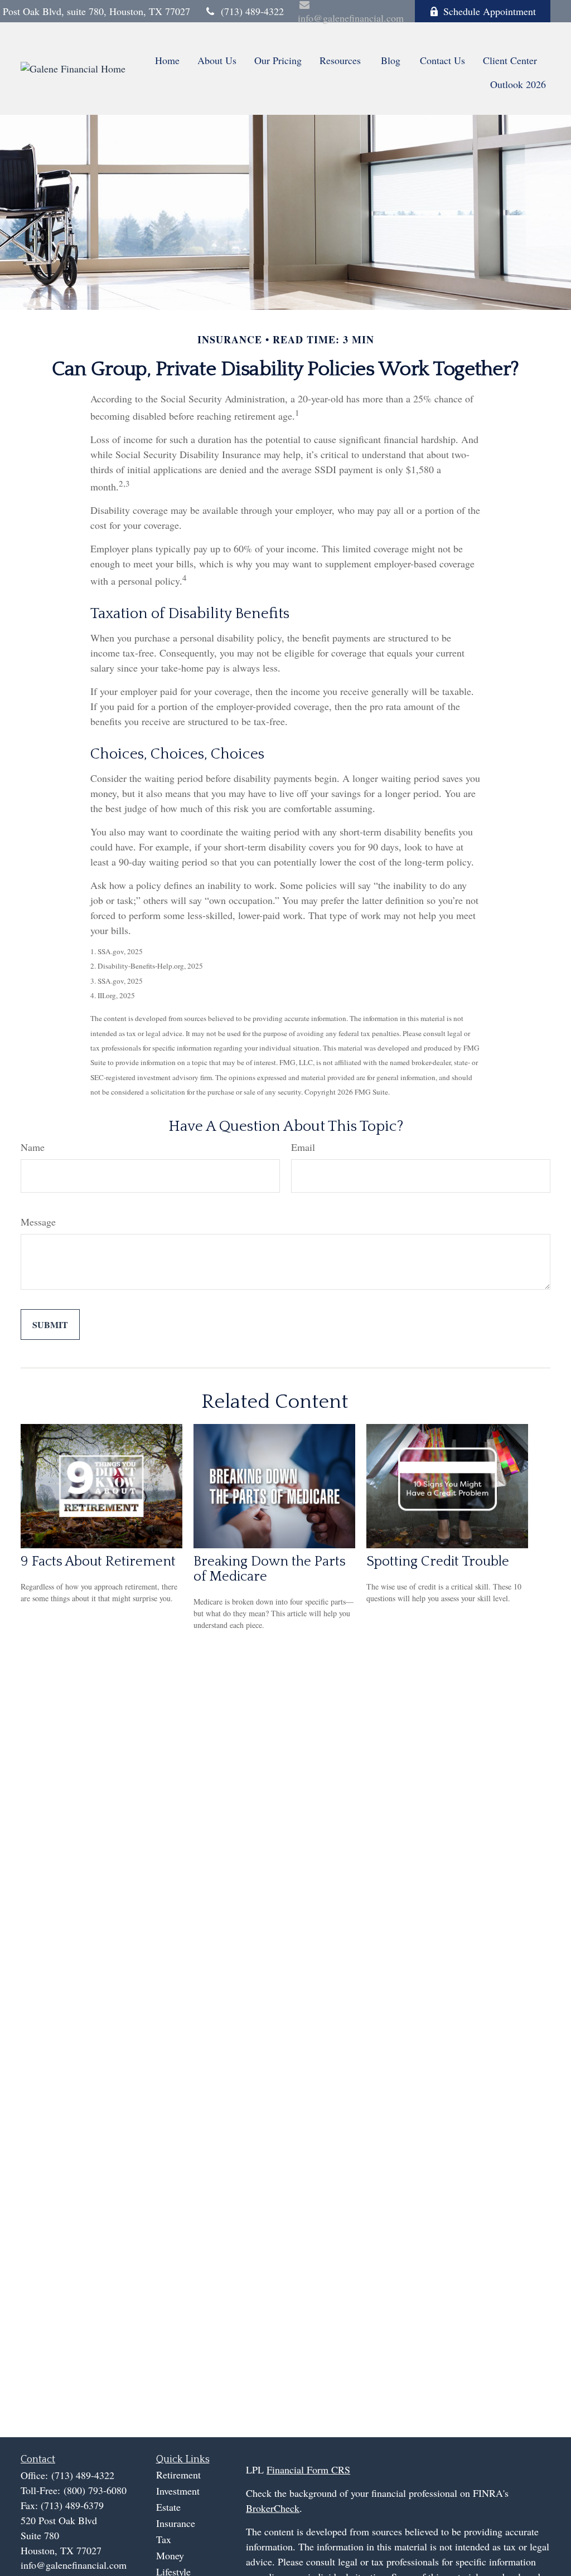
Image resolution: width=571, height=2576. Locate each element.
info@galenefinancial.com (74, 2565)
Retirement (178, 2475)
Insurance (176, 2523)
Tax (164, 2539)
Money (170, 2555)
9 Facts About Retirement (98, 1561)
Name (33, 1147)
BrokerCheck (273, 2508)
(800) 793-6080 (95, 2490)
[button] (167, 59)
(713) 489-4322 (252, 11)
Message (38, 1222)
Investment (178, 2491)
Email (303, 1147)
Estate (168, 2507)
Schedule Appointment (490, 11)
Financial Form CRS (308, 2470)
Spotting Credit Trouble (438, 1561)
